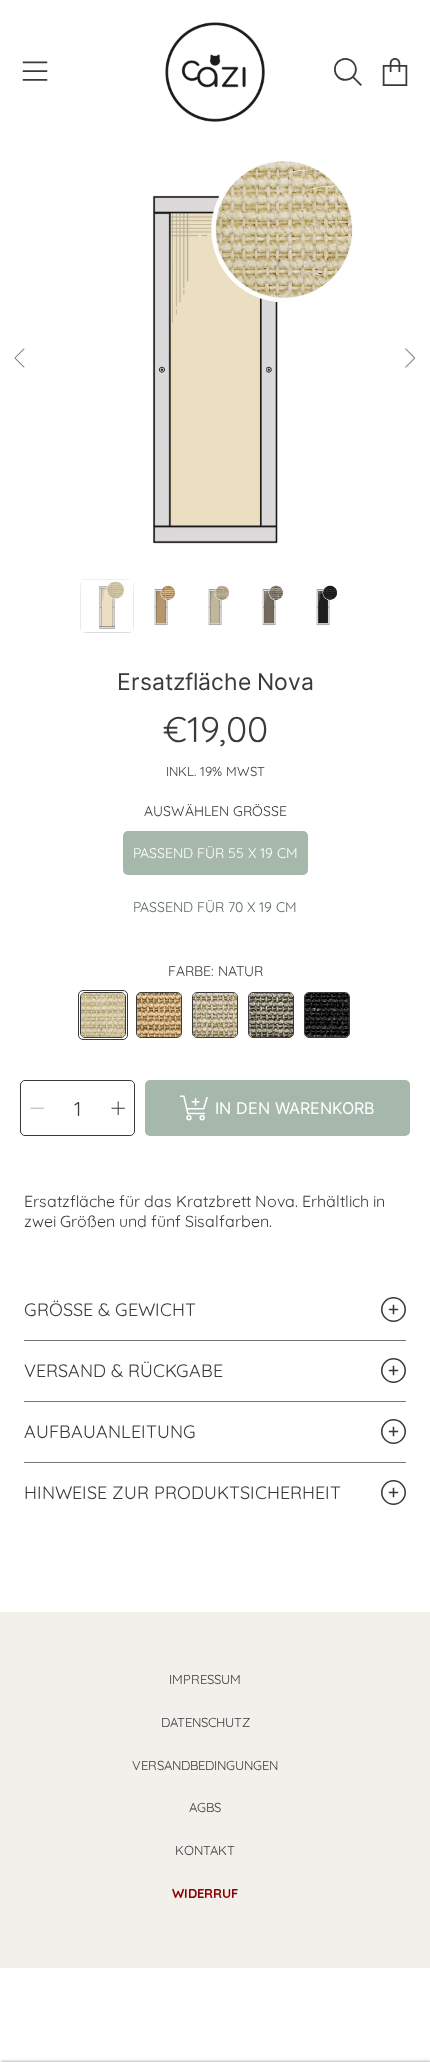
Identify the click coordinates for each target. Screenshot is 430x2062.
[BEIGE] (159, 1015)
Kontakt (205, 1850)
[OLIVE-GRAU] (271, 1015)
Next (409, 359)
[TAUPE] (215, 1015)
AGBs (205, 1807)
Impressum (205, 1679)
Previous (21, 359)
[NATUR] (103, 1015)
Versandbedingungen (205, 1765)
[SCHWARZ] (327, 1015)
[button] (35, 72)
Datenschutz (205, 1722)
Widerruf (205, 1893)
